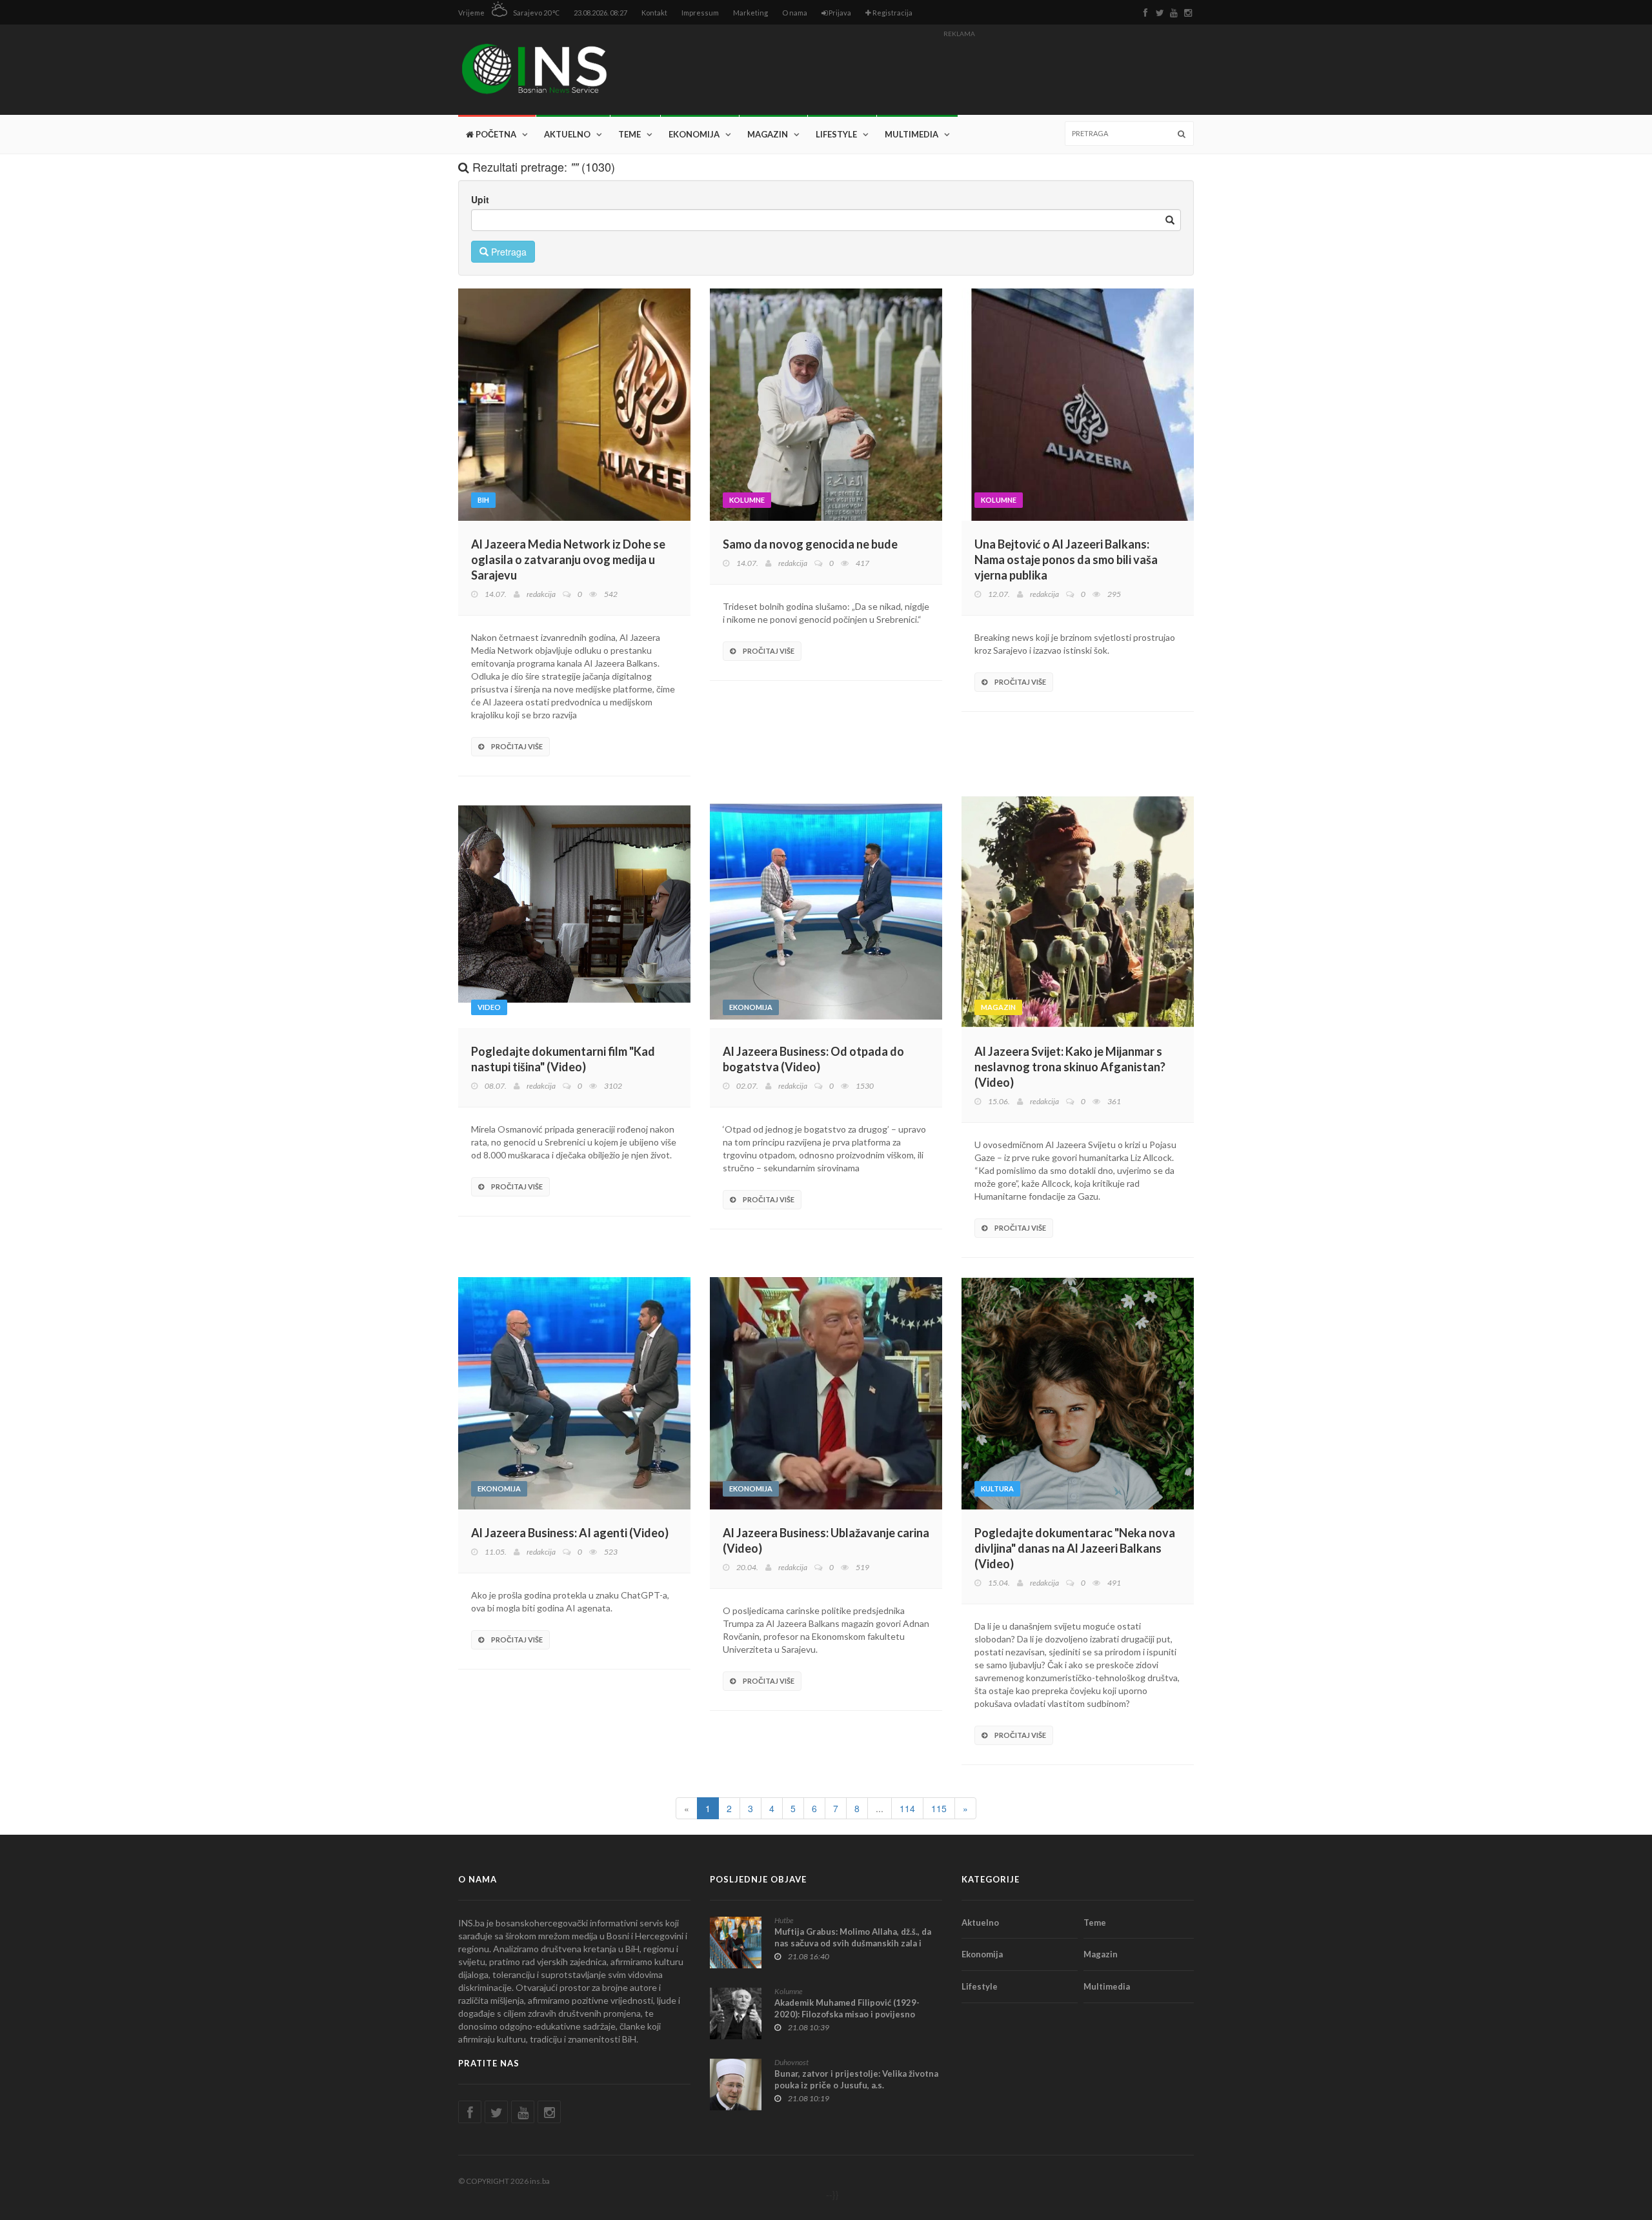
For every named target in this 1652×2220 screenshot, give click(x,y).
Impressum (700, 13)
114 (907, 1808)
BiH (483, 500)
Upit (480, 199)
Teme (630, 134)
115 (939, 1808)
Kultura (997, 1488)
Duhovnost (791, 2062)
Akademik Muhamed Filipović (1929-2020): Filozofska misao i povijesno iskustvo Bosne (847, 2014)
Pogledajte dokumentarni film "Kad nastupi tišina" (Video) (563, 1059)
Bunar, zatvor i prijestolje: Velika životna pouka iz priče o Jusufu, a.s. (856, 2079)
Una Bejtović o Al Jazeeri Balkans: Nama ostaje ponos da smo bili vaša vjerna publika (1066, 560)
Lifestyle (836, 134)
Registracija (892, 13)
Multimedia (912, 134)
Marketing (750, 13)
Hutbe (784, 1920)
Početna (495, 134)
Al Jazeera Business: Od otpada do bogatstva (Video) (813, 1059)
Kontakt (654, 13)
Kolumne (747, 500)
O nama (795, 13)
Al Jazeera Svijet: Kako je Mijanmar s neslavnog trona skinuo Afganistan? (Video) (1070, 1067)
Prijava (839, 13)
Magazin (768, 134)
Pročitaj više (516, 746)
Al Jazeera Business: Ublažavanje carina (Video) (826, 1540)
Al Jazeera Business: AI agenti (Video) (570, 1533)
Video (489, 1007)
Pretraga (508, 252)
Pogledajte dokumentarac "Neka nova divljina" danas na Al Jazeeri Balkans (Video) (1075, 1548)
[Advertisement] (959, 72)
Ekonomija (694, 134)
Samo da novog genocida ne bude (810, 544)
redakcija (541, 594)
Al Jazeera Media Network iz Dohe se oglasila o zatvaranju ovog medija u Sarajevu (568, 560)
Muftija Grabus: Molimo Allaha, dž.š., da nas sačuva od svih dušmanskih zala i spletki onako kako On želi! (853, 1943)
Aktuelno (567, 134)
